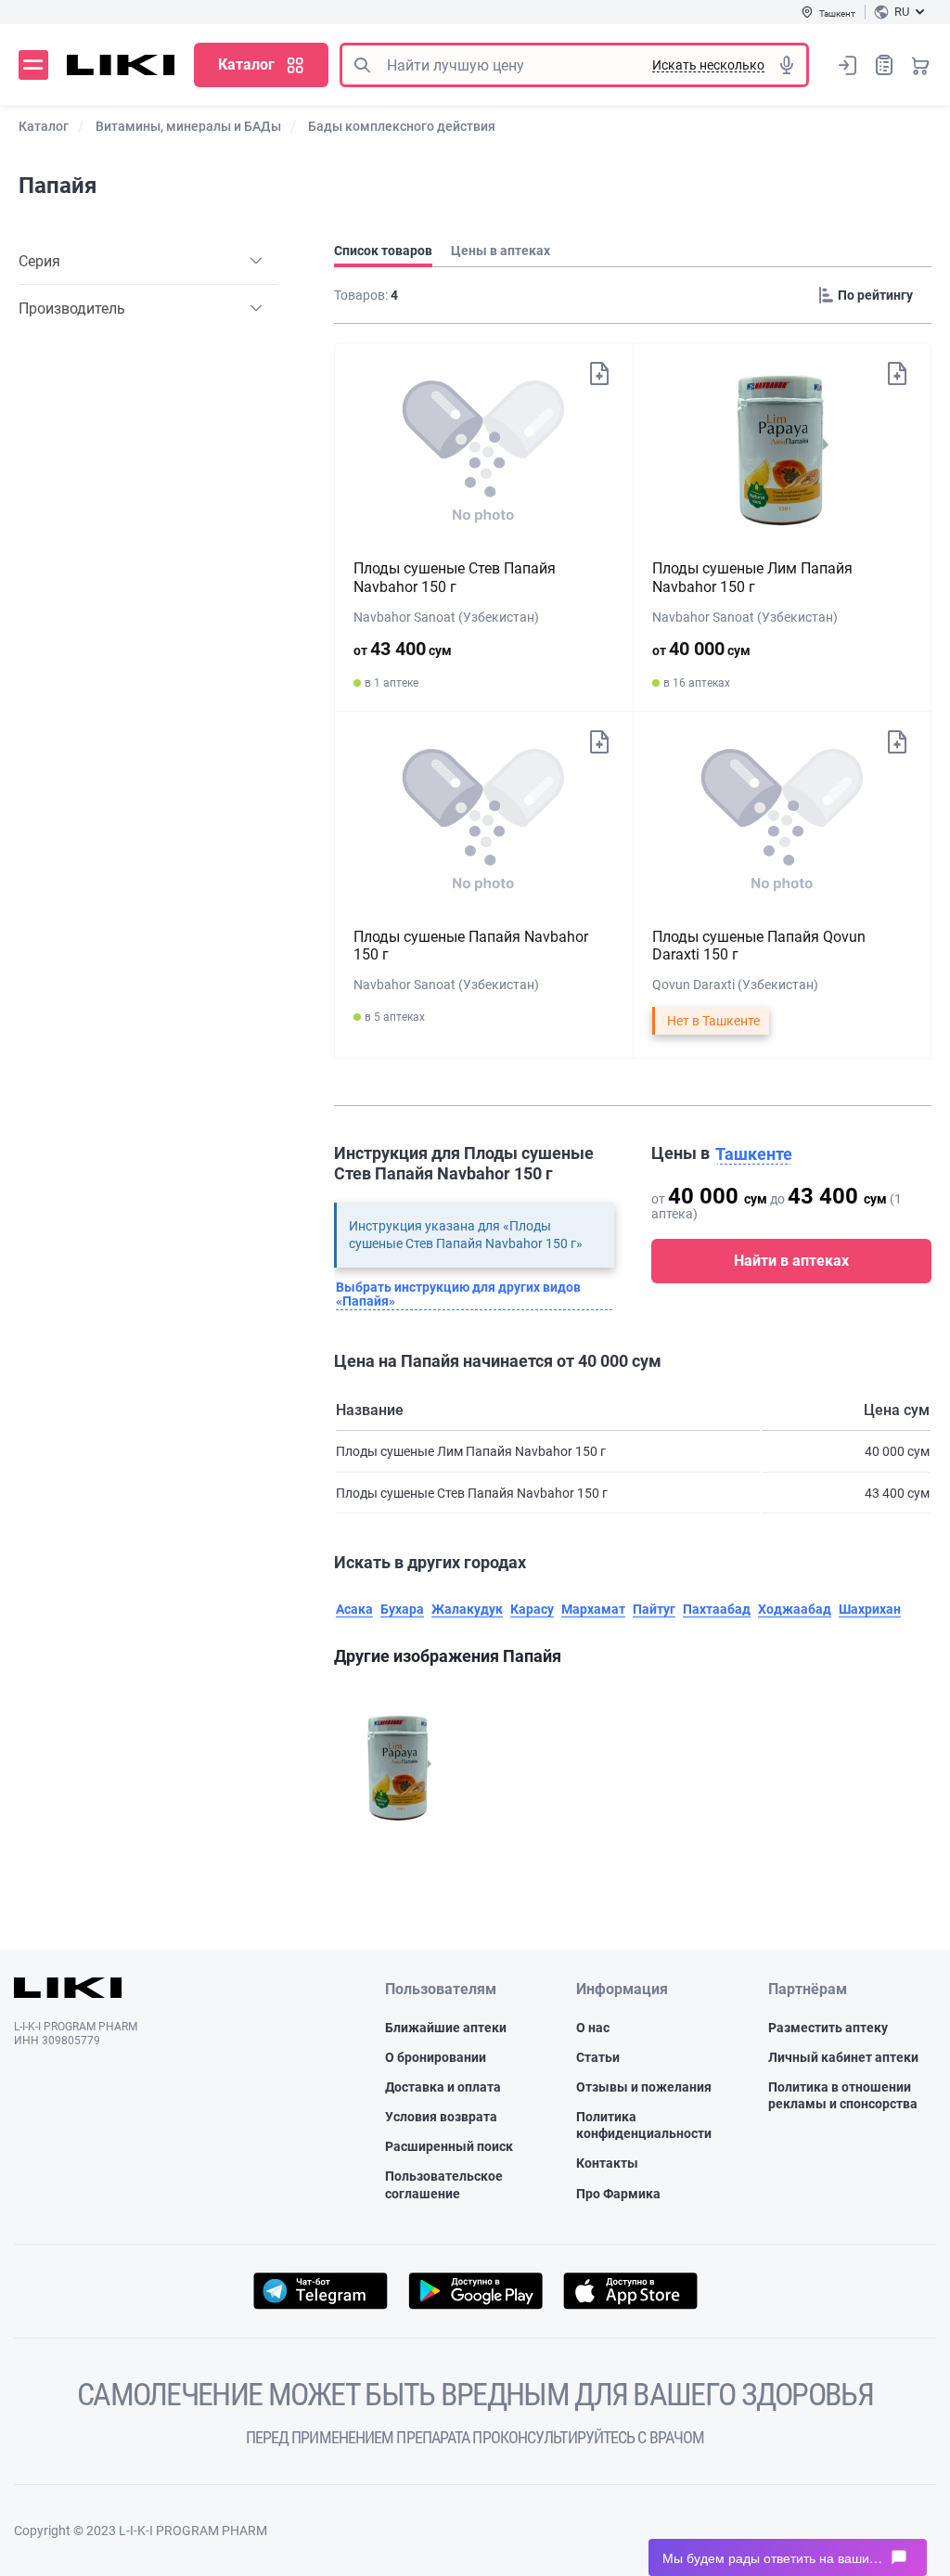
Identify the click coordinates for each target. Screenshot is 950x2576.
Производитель (72, 309)
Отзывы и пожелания (644, 2087)
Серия (39, 261)
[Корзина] (920, 65)
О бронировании (436, 2057)
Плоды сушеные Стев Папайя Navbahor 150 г (455, 577)
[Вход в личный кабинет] (848, 65)
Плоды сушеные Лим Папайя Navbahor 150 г (752, 577)
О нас (593, 2028)
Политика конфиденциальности (644, 2125)
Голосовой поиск (787, 65)
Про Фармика (618, 2194)
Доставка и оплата (443, 2087)
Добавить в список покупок (599, 372)
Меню (33, 65)
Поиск (362, 65)
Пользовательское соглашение (444, 2184)
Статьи (598, 2057)
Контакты (607, 2163)
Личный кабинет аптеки (843, 2057)
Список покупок (884, 65)
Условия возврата (441, 2117)
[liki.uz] (121, 65)
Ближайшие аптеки (446, 2028)
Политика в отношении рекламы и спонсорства (843, 2095)
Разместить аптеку (828, 2028)
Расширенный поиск (449, 2146)
